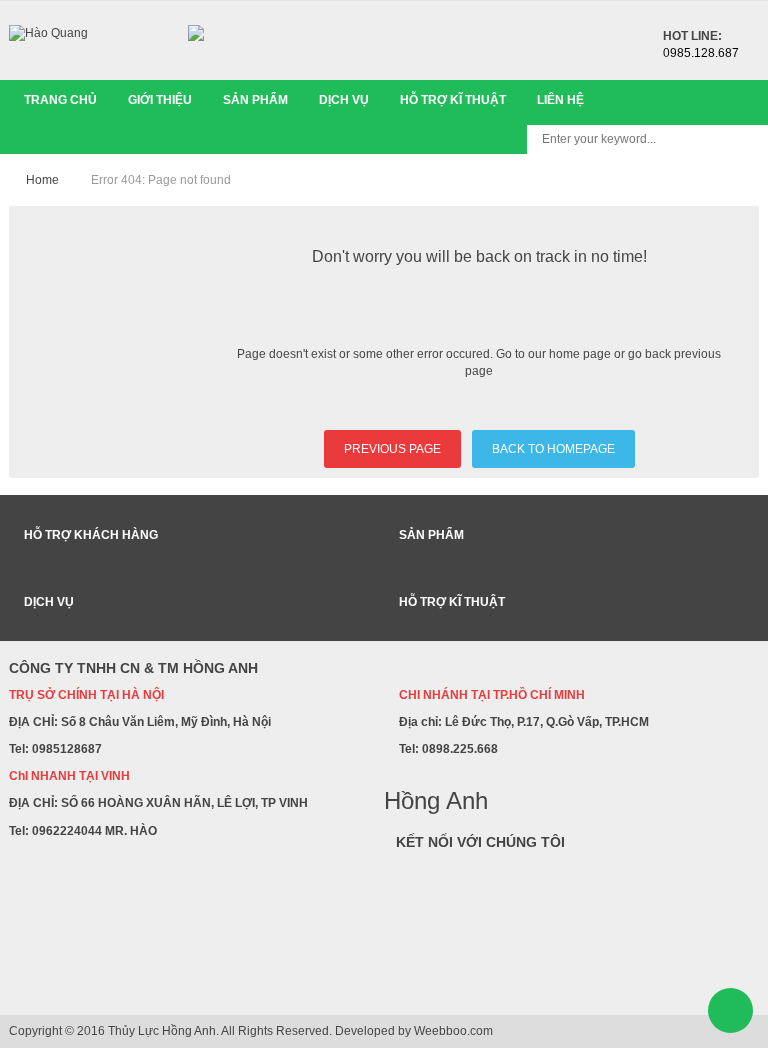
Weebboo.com (453, 1031)
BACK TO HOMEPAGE (553, 449)
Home (42, 180)
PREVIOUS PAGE (392, 449)
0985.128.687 (701, 53)
